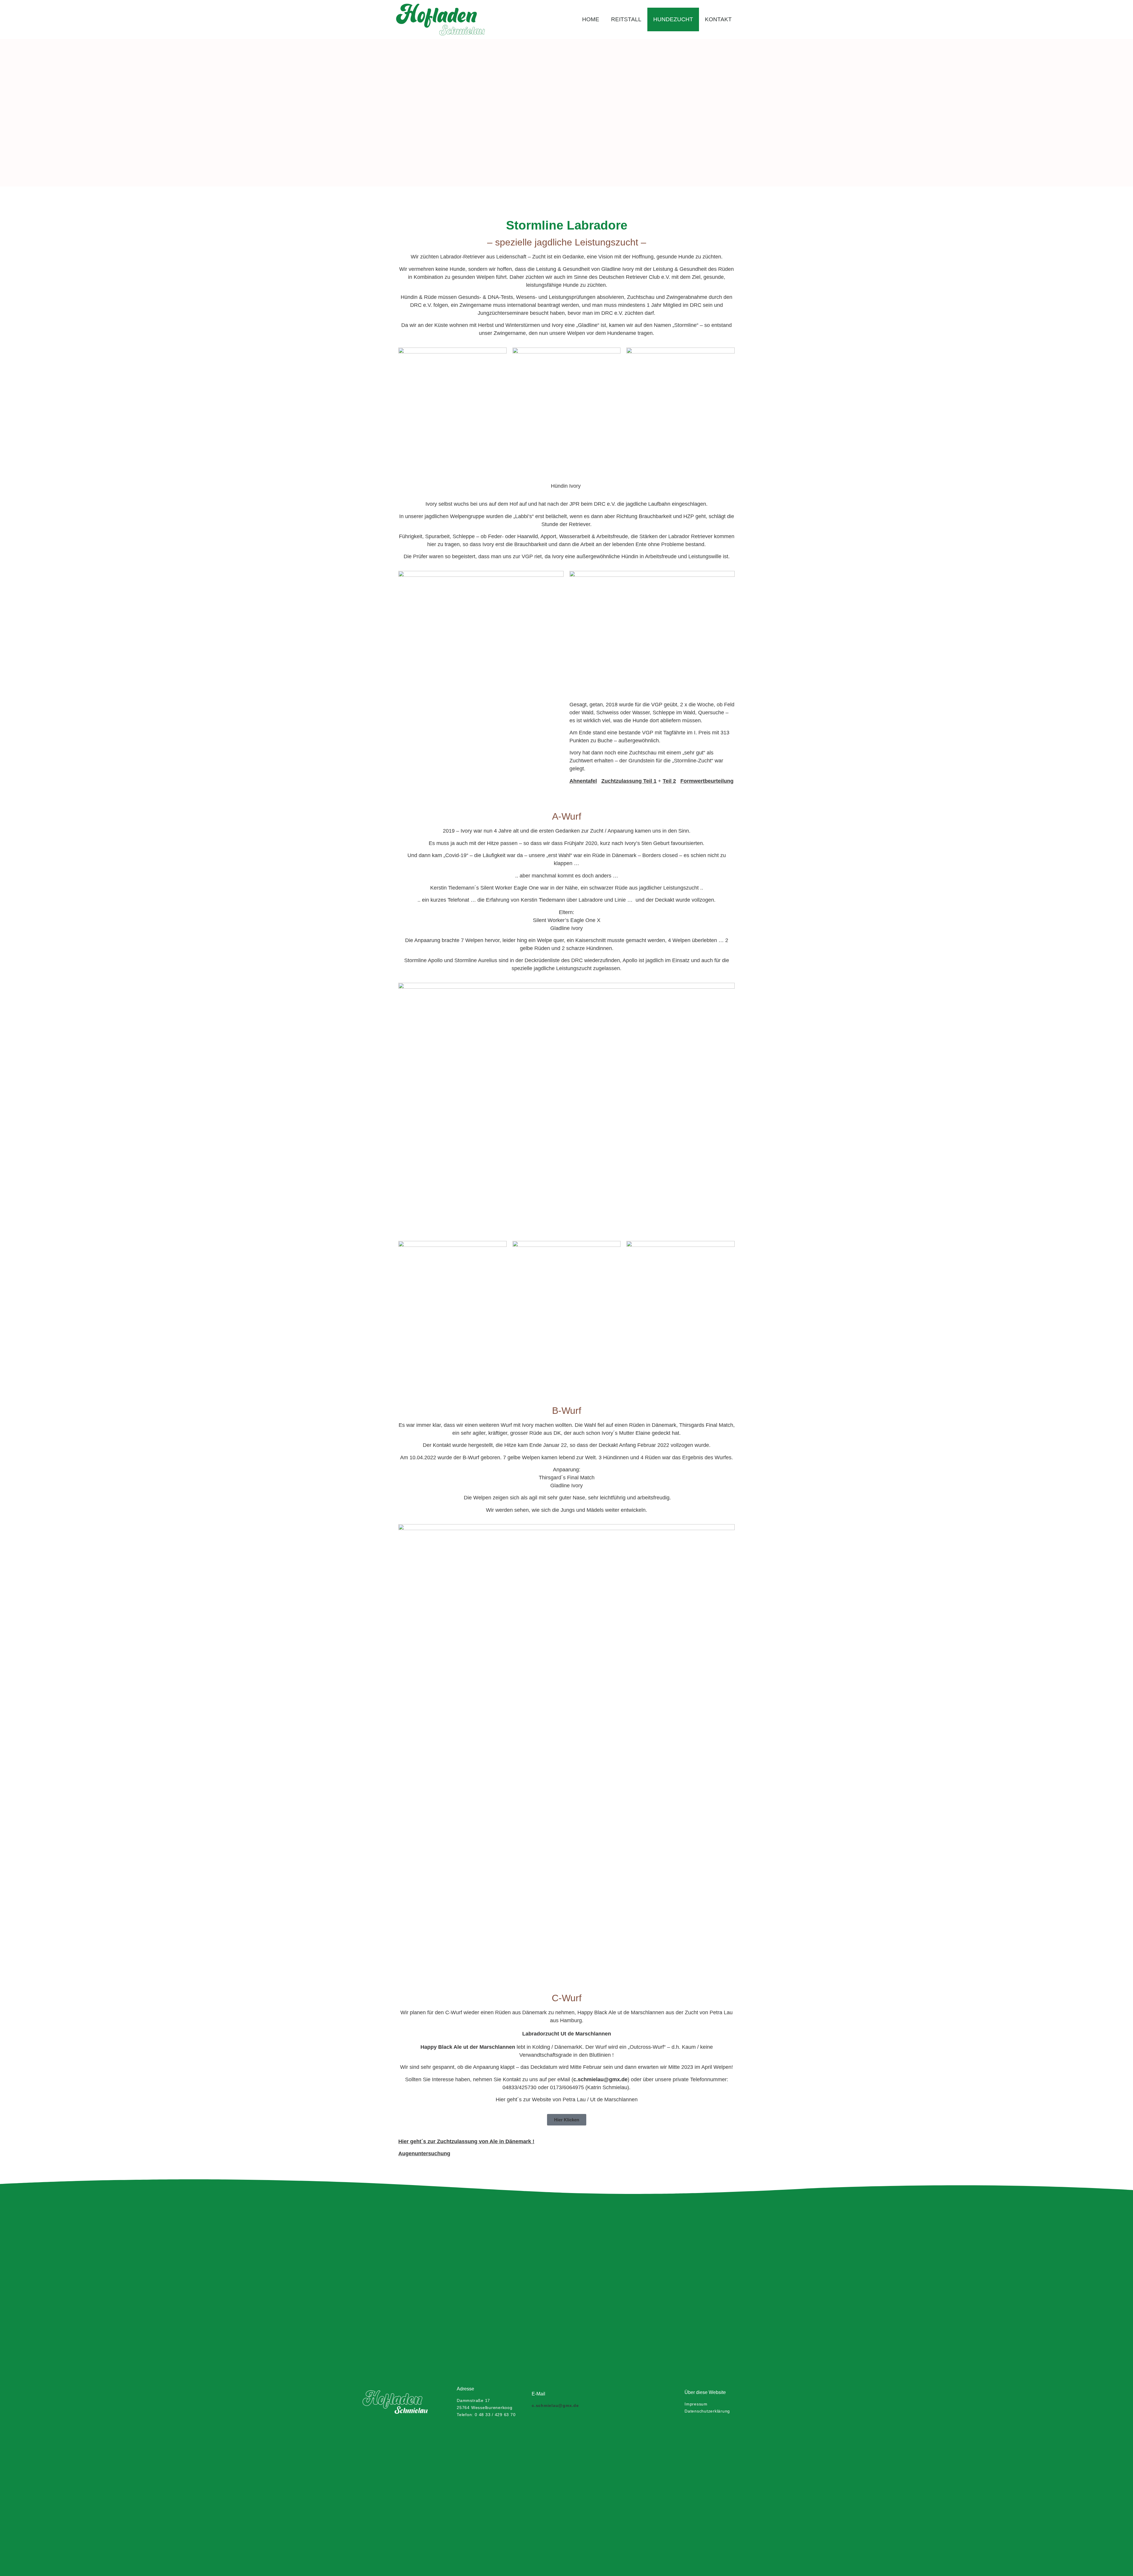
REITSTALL (626, 19)
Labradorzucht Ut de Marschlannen (567, 2034)
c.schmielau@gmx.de (600, 2079)
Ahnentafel (583, 781)
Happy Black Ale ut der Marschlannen (468, 2047)
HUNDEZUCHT (673, 19)
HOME (591, 19)
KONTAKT (718, 19)
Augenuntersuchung (424, 2154)
